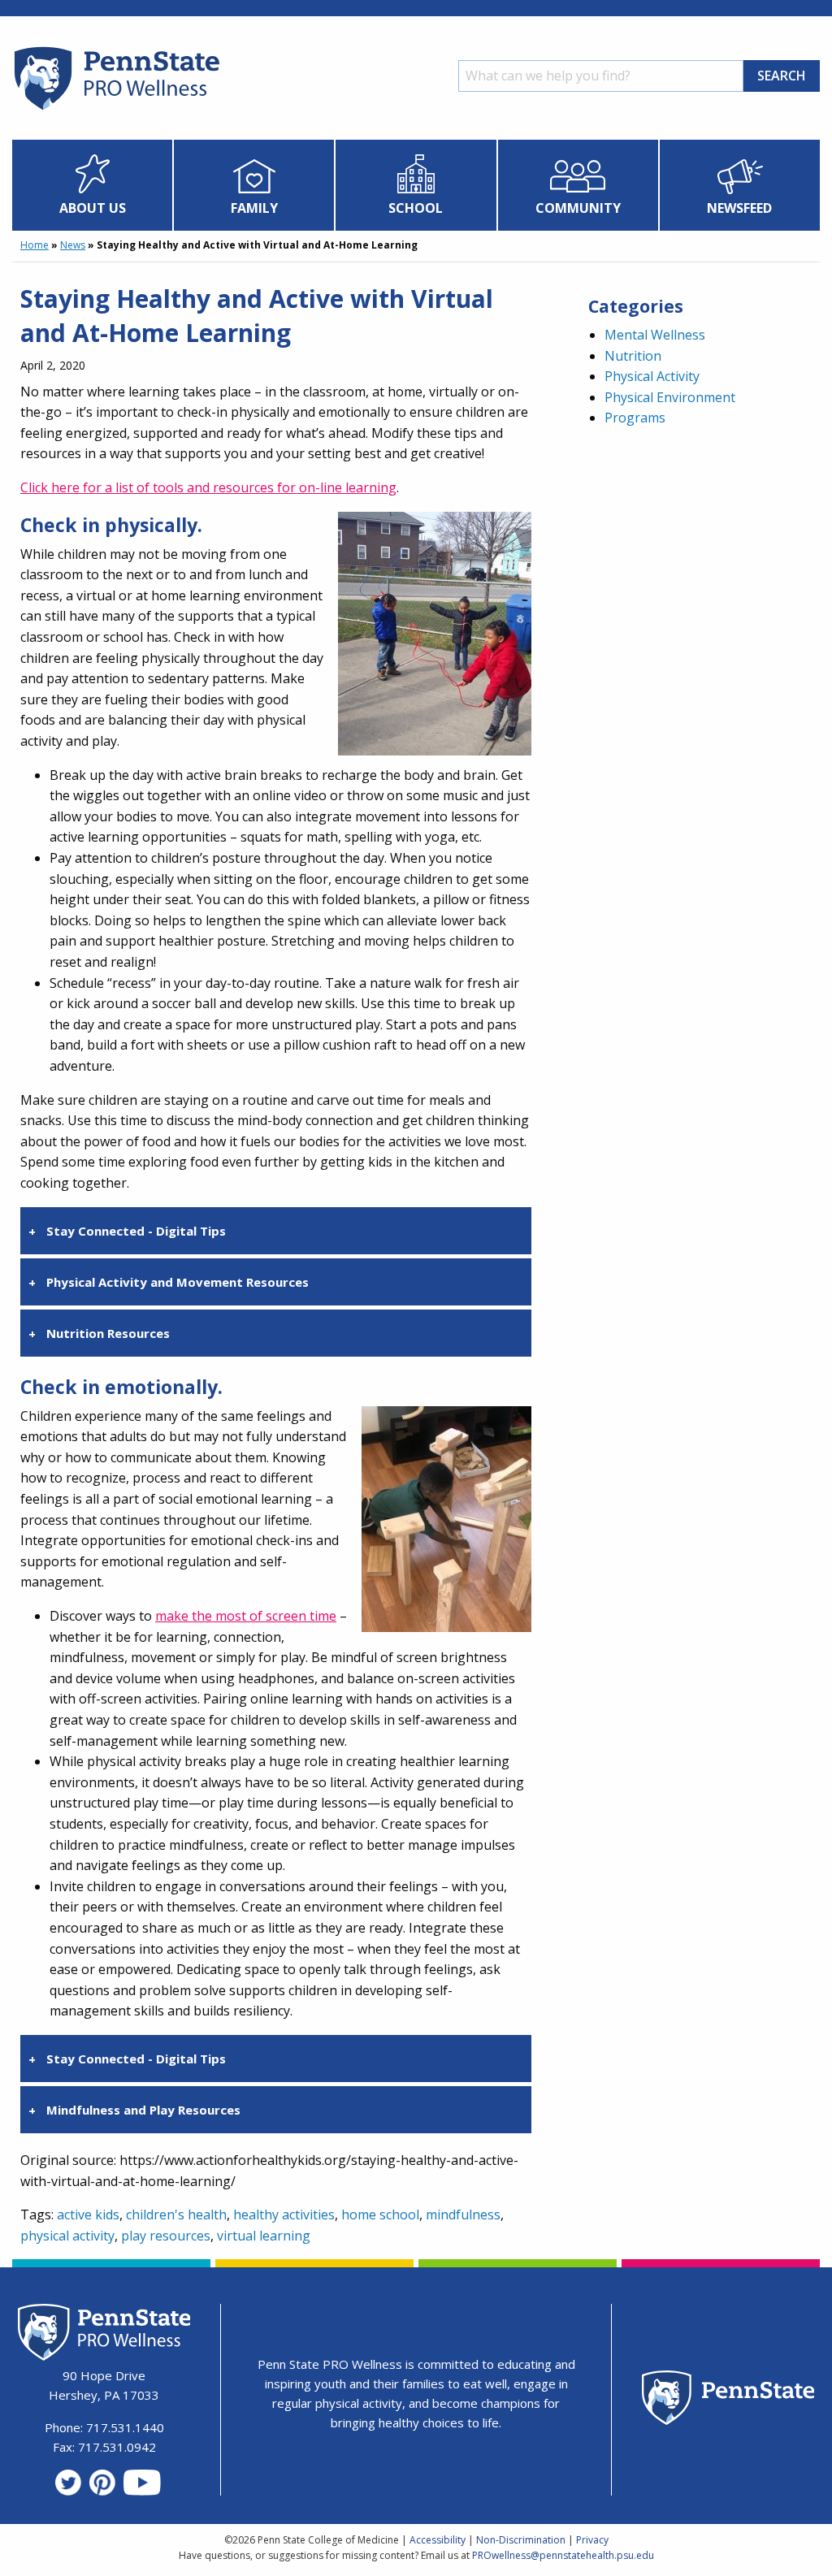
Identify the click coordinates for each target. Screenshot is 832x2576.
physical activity (67, 2236)
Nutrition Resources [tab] (108, 1333)
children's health (176, 2214)
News (73, 245)
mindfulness (463, 2214)
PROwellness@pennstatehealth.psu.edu (563, 2555)
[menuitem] (93, 185)
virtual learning (264, 2236)
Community (578, 208)
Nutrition (633, 356)
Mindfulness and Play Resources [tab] (143, 2110)
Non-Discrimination (521, 2540)
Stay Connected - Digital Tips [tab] (136, 1231)
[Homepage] (116, 110)
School (416, 208)
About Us (93, 208)
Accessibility (438, 2540)
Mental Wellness (655, 335)
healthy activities (284, 2214)
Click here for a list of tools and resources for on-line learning (208, 487)
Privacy (592, 2540)
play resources (166, 2236)
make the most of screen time (246, 1616)
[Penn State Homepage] (728, 2400)
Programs (635, 418)
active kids (88, 2214)
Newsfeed (739, 208)
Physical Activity (652, 376)
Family (254, 208)
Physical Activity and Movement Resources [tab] (178, 1282)
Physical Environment (670, 397)
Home (35, 245)
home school (380, 2214)
